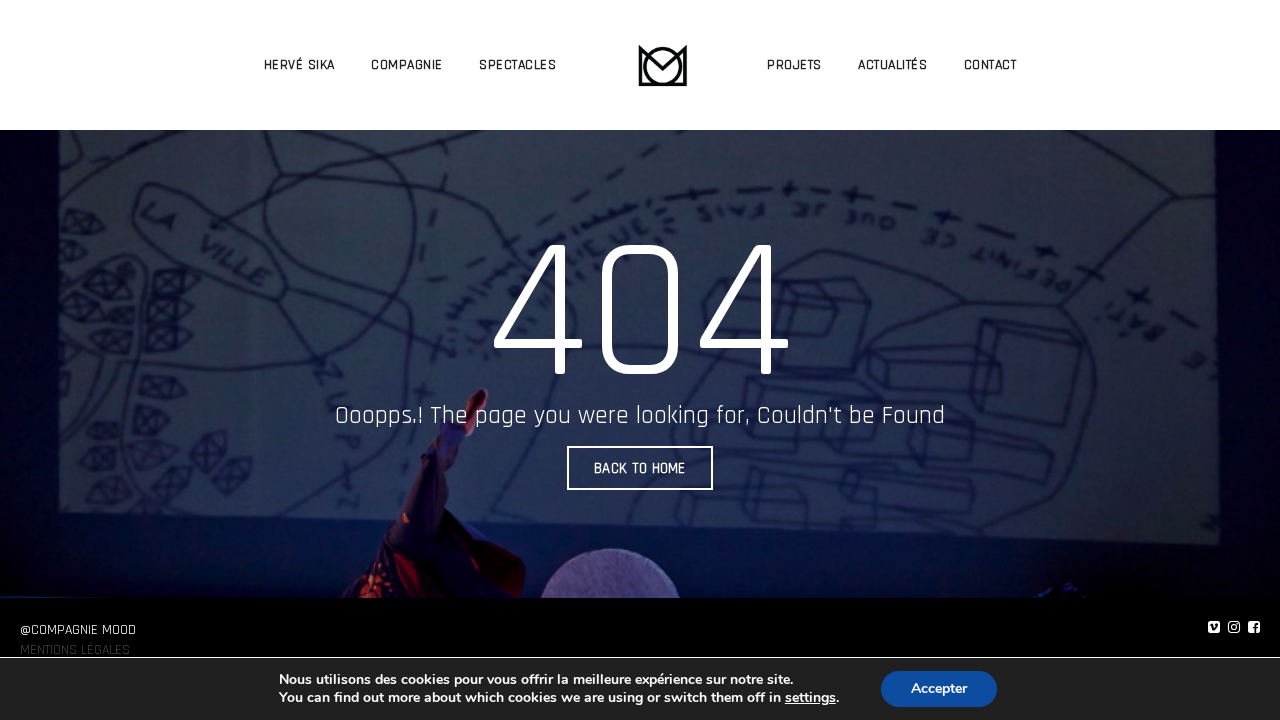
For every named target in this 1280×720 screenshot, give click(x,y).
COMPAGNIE (407, 65)
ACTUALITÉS (892, 65)
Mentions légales (75, 650)
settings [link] (810, 697)
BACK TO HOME (640, 468)
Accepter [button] (939, 688)
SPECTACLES (517, 65)
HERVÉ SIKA (299, 65)
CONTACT (990, 65)
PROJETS (794, 65)
